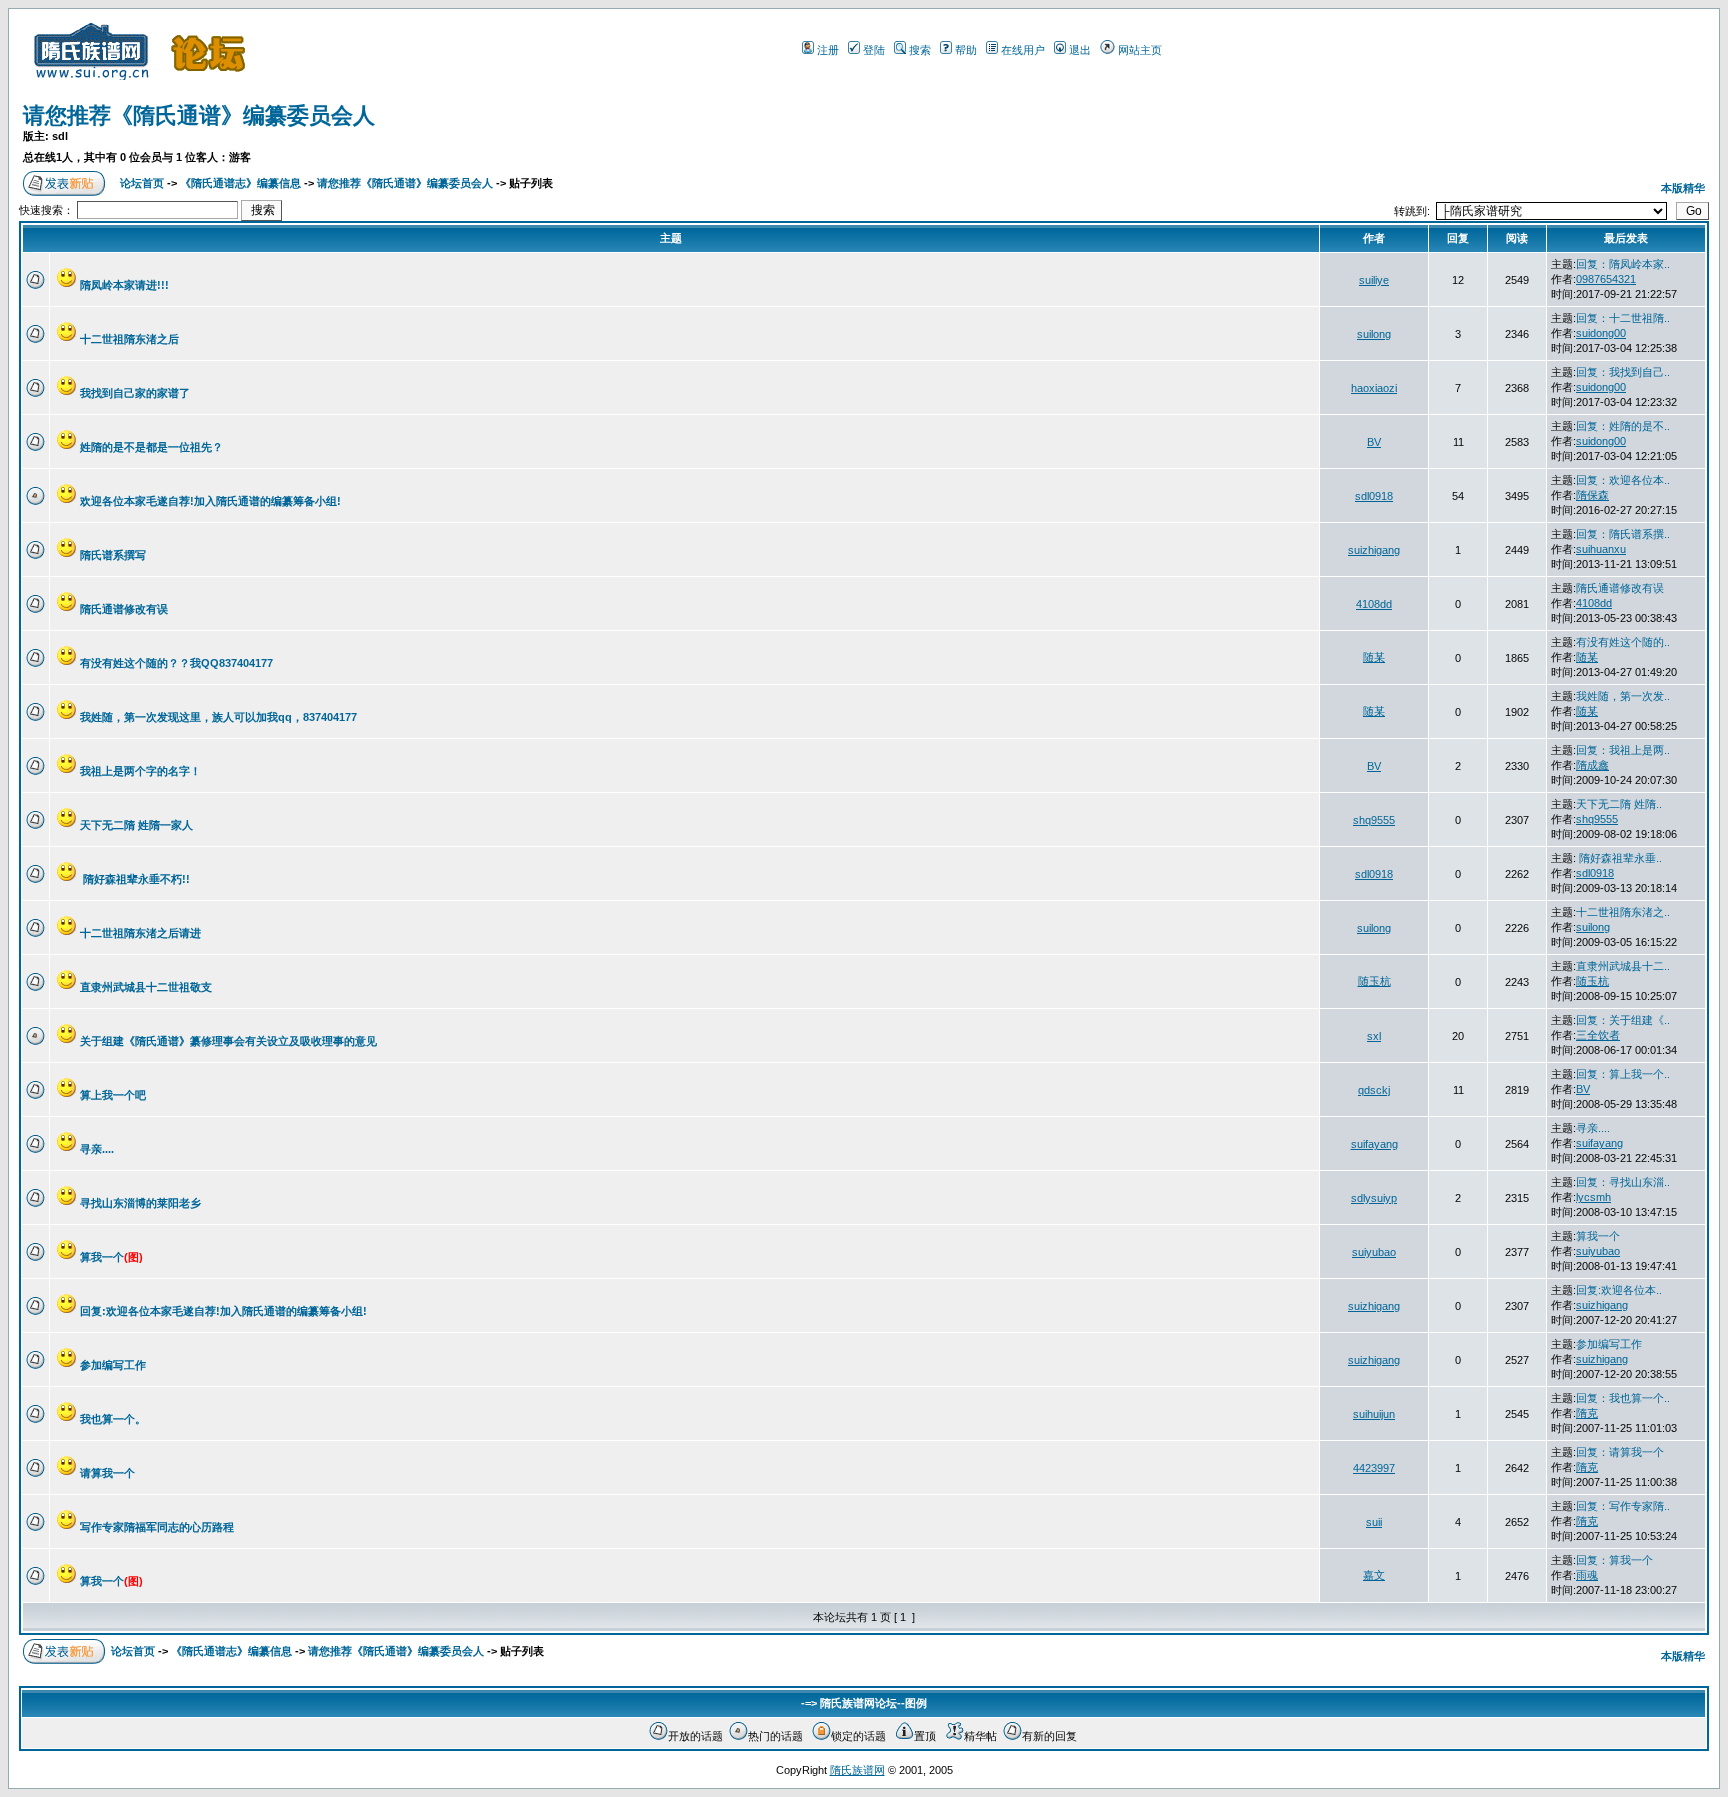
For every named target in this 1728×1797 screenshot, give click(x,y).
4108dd (1374, 604)
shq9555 (1374, 820)
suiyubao (1374, 1252)
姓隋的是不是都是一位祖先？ (151, 447)
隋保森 (1592, 495)
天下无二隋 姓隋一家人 (136, 825)
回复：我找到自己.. (1623, 372)
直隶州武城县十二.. (1623, 966)
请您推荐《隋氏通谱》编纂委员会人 (199, 115)
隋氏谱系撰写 (113, 555)
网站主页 (1140, 50)
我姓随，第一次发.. (1623, 696)
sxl (1374, 1036)
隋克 (1587, 1413)
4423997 (1374, 1468)
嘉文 (1374, 1575)
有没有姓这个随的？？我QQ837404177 (176, 663)
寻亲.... (97, 1149)
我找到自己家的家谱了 (135, 393)
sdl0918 (1374, 496)
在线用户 (1023, 50)
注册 (828, 50)
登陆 (874, 50)
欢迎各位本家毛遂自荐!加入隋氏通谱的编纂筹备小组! (210, 501)
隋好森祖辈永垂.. (1619, 858)
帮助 (966, 50)
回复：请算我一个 (1620, 1452)
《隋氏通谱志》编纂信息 (240, 183)
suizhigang (1374, 550)
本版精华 (1683, 188)
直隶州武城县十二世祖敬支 (146, 987)
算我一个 (111, 1257)
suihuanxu (1601, 549)
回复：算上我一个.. (1623, 1074)
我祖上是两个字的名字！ (140, 771)
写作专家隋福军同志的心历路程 (157, 1527)
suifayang (1374, 1144)
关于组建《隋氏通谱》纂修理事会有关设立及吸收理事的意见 (228, 1041)
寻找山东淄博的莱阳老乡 (140, 1203)
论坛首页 (142, 183)
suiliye (1374, 280)
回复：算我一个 (1614, 1560)
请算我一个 (107, 1473)
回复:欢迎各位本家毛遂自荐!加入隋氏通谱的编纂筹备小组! (223, 1311)
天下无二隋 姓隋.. (1619, 804)
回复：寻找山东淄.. (1623, 1182)
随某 (1374, 657)
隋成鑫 (1592, 765)
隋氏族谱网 (857, 1770)
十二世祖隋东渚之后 (129, 339)
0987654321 (1606, 279)
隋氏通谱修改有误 (124, 609)
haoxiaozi (1374, 388)
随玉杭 (1374, 981)
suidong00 (1601, 333)
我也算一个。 (113, 1419)
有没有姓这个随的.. (1623, 642)
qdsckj (1374, 1090)
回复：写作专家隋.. (1623, 1506)
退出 (1080, 50)
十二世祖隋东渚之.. (1623, 912)
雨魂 (1587, 1575)
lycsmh (1593, 1197)
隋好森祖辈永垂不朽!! (135, 879)
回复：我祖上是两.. (1623, 750)
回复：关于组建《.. (1623, 1020)
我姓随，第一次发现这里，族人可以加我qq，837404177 (218, 717)
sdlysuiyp (1374, 1198)
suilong (1374, 334)
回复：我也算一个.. (1623, 1398)
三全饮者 (1598, 1035)
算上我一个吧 (113, 1095)
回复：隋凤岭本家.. (1623, 264)
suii (1374, 1522)
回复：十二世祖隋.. (1623, 318)
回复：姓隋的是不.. (1623, 426)
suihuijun (1374, 1414)
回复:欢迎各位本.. (1619, 1290)
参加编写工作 (113, 1365)
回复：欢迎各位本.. (1623, 480)
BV (1374, 442)
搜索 (920, 50)
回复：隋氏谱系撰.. (1623, 534)
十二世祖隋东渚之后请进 (140, 933)
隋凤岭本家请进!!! (124, 285)
